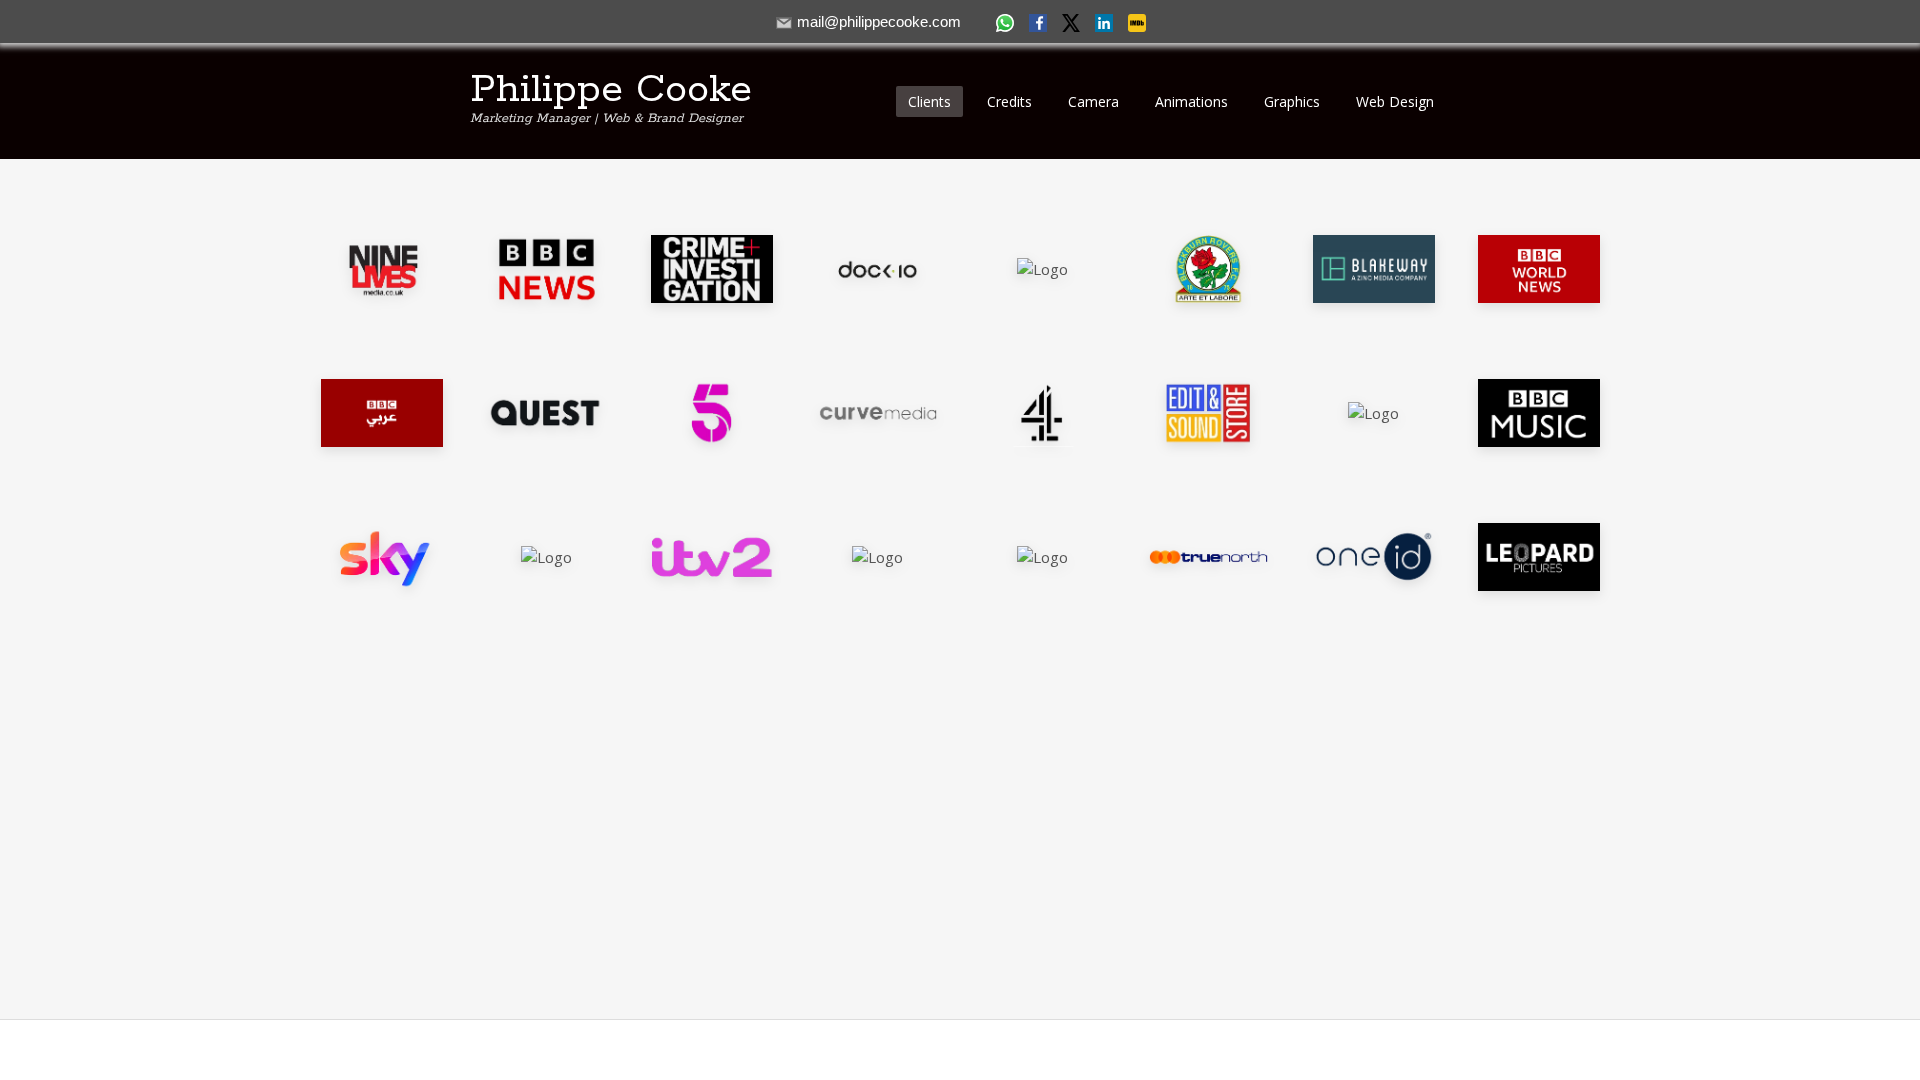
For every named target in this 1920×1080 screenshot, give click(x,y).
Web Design (1395, 101)
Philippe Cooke (611, 90)
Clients (929, 101)
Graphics (1292, 101)
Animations (1191, 101)
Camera (1093, 101)
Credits (1009, 101)
